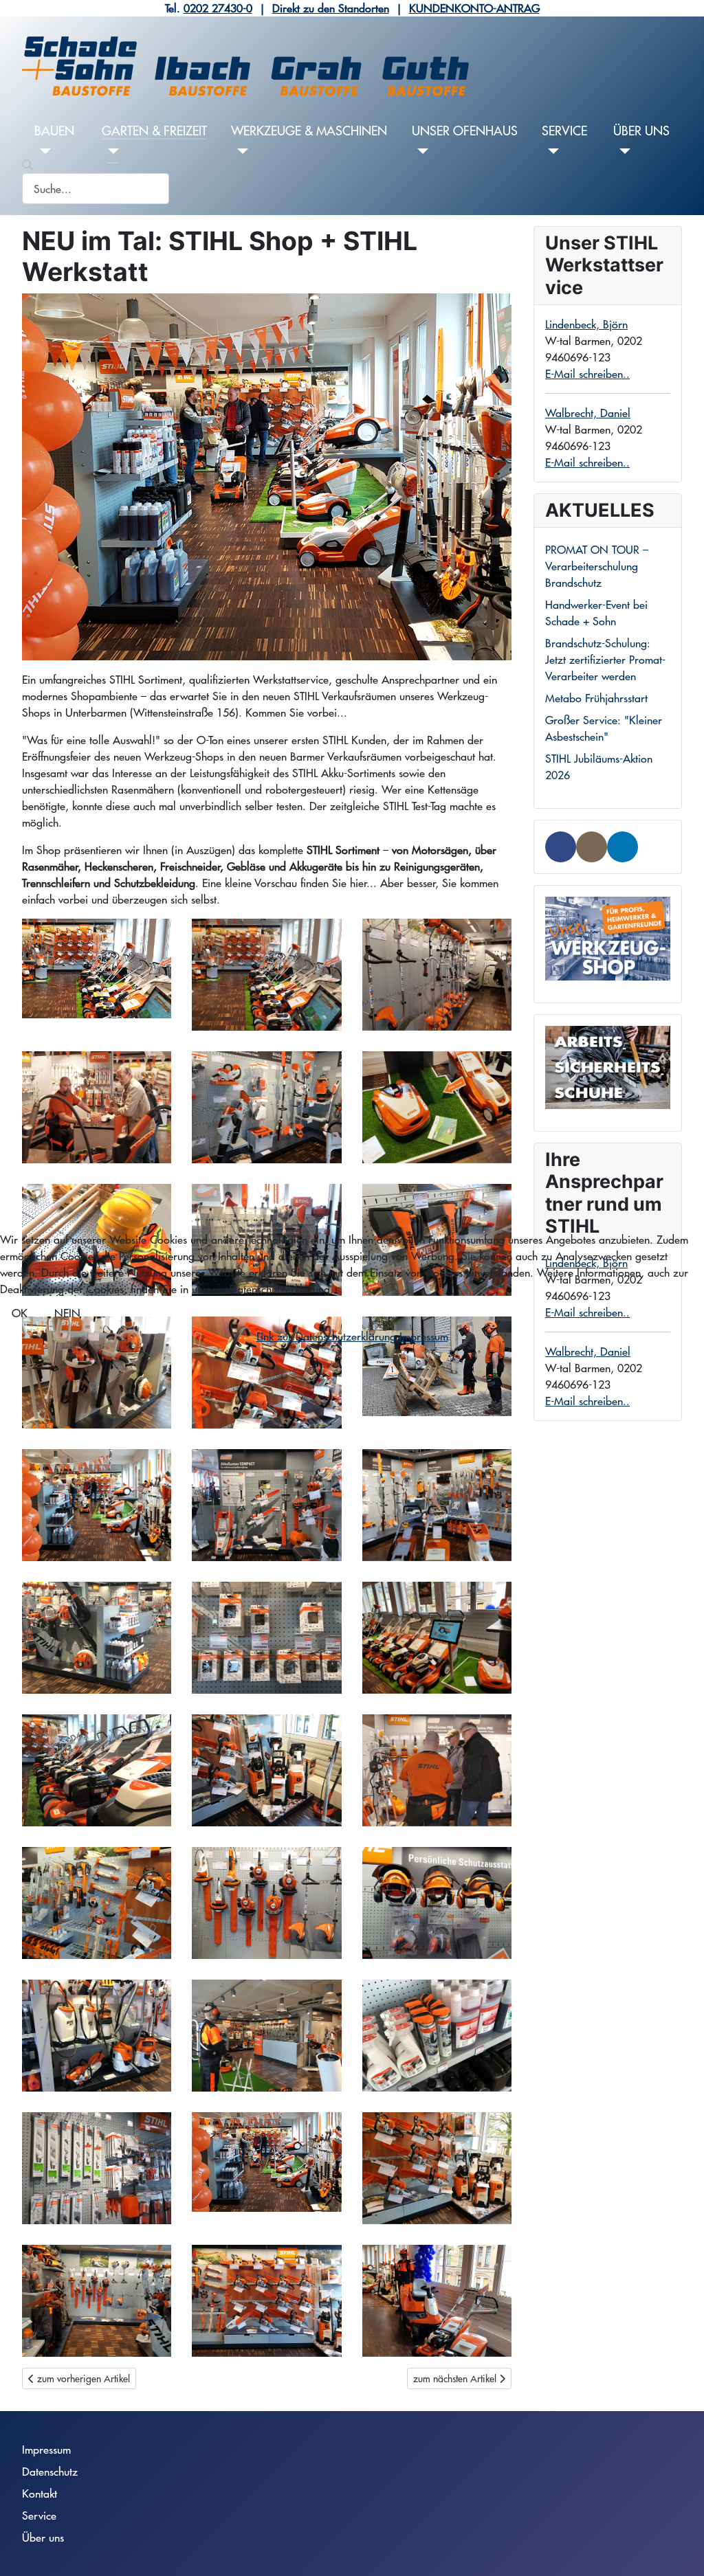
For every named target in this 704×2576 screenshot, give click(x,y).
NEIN (67, 1313)
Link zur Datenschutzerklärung (326, 1336)
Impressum (424, 1336)
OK (20, 1313)
